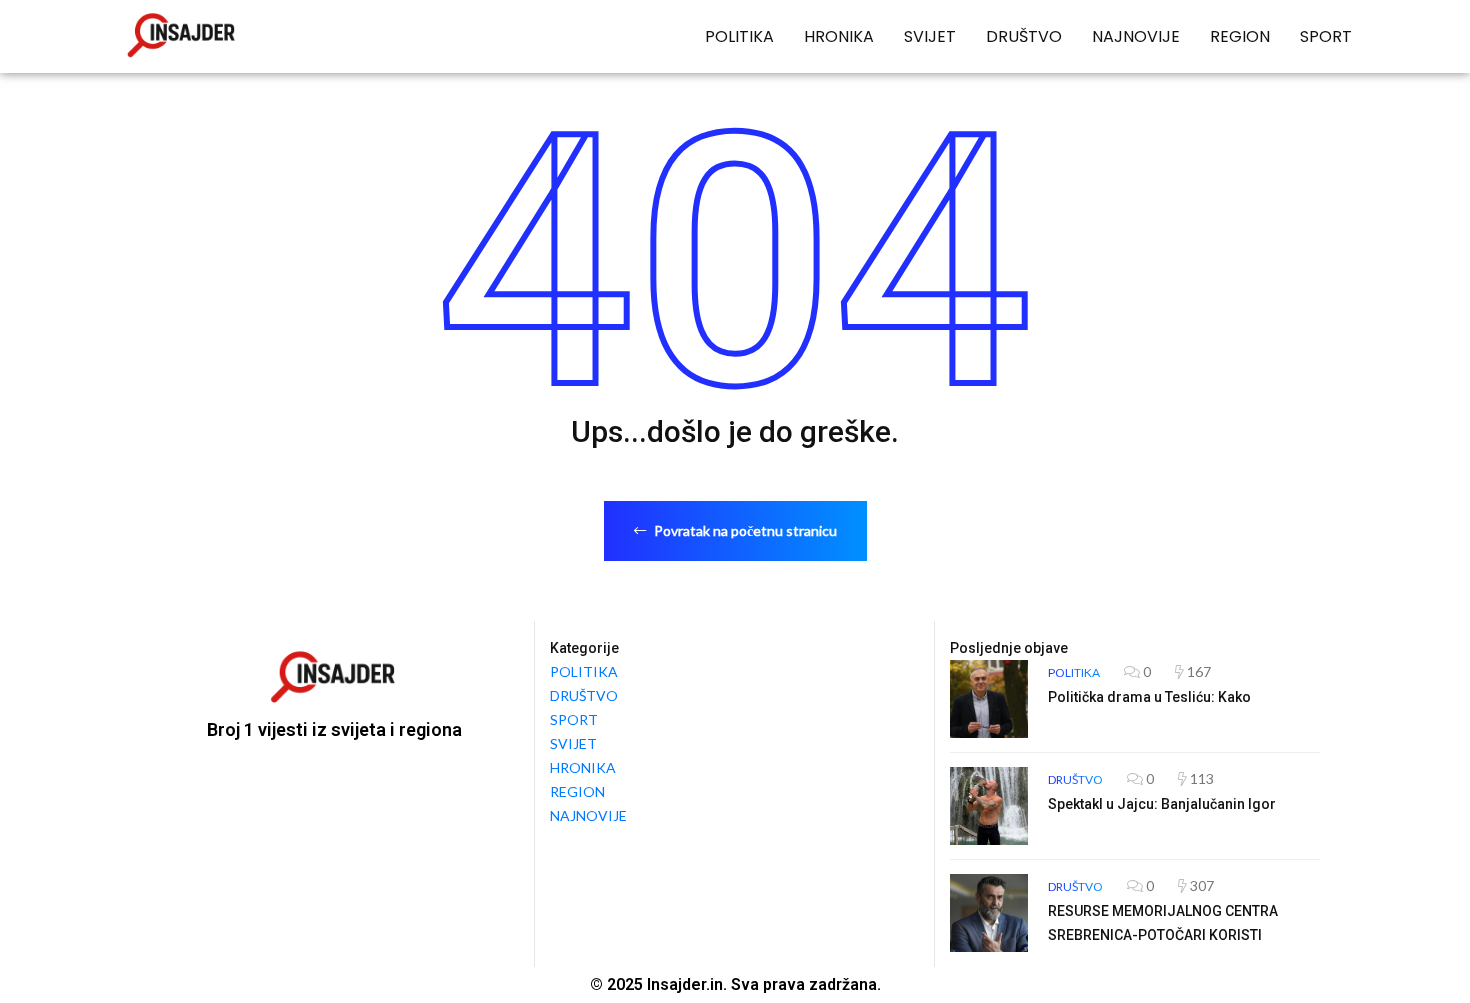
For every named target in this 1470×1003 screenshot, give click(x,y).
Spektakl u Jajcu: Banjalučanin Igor (1162, 804)
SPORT (1326, 36)
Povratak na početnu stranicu (744, 530)
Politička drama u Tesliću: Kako (1149, 697)
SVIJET (930, 36)
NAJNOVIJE (1136, 36)
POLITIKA (739, 36)
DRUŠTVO (1024, 36)
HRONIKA (839, 36)
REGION (1240, 36)
